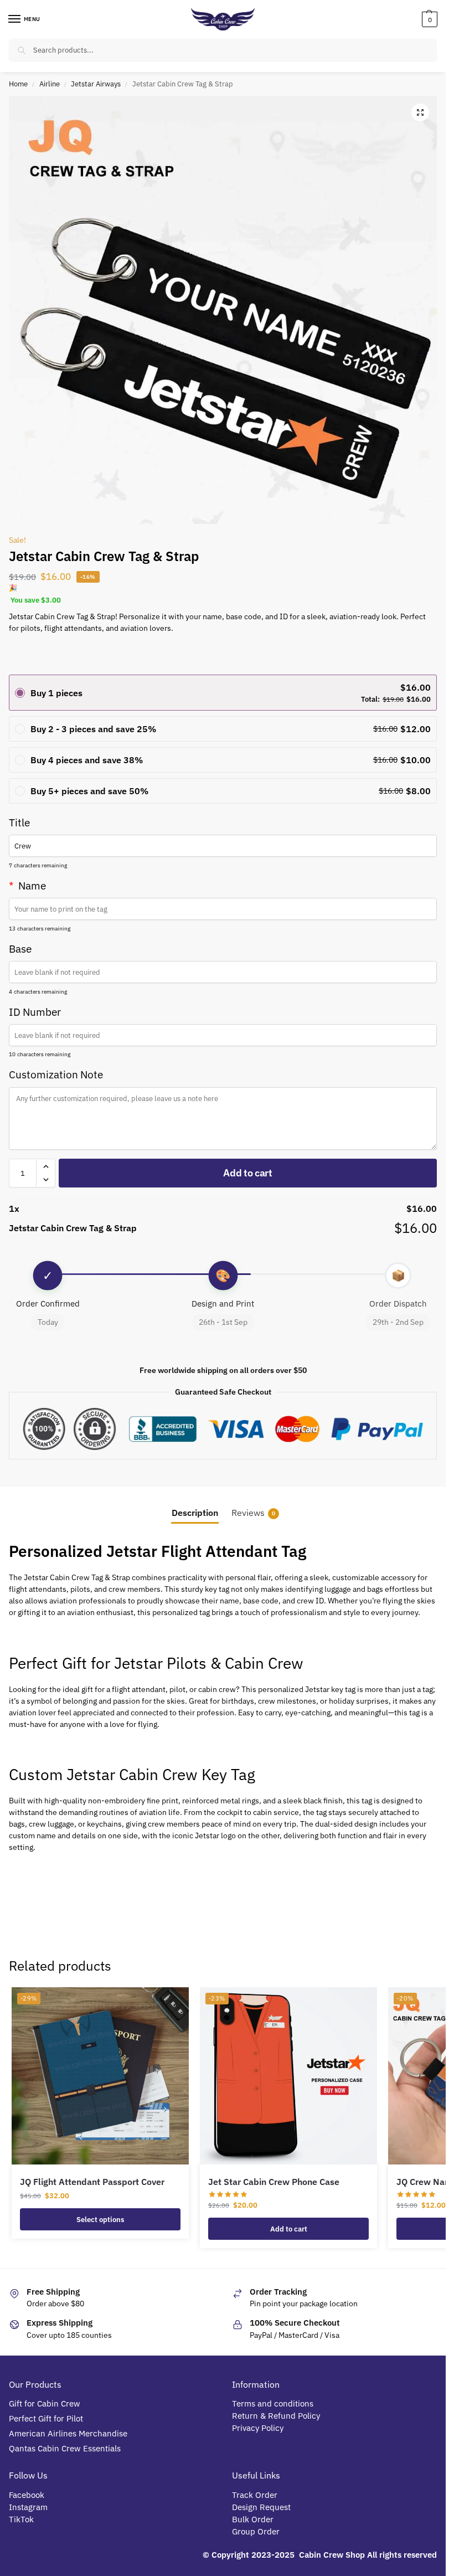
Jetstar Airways (96, 84)
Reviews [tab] (253, 1513)
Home (18, 84)
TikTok (21, 2519)
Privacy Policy (258, 2428)
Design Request (261, 2507)
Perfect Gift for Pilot (46, 2418)
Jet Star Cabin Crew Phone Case (274, 2182)
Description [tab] (195, 1513)
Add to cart (248, 1173)
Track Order (255, 2495)
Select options (100, 2219)
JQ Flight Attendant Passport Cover (92, 2182)
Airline (50, 84)
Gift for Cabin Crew (45, 2403)
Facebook (27, 2495)
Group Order (257, 2531)
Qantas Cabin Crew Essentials (65, 2448)
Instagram (28, 2507)
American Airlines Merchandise (68, 2433)
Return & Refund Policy (276, 2416)
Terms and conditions (273, 2403)
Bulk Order (254, 2519)
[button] (428, 19)
